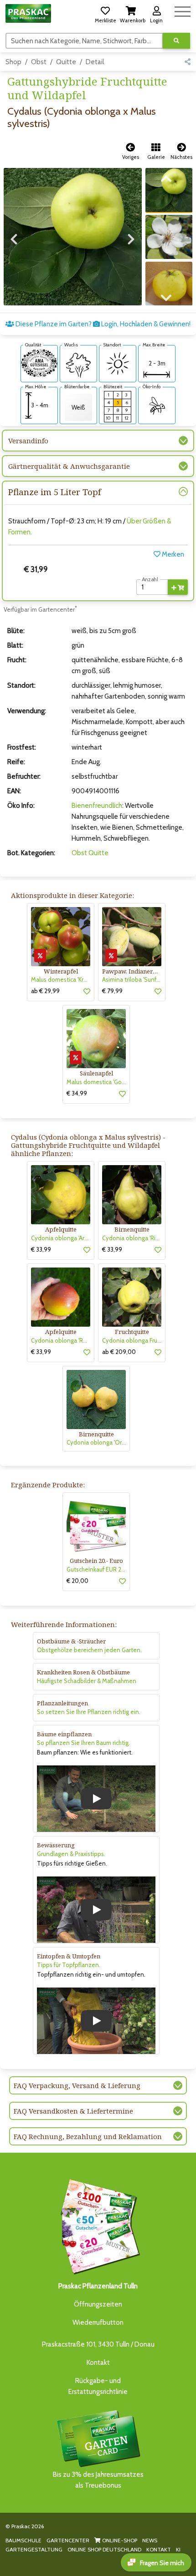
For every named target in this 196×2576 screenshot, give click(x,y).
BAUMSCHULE (23, 2540)
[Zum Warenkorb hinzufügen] (178, 587)
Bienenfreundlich (97, 806)
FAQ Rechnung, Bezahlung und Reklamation (88, 2136)
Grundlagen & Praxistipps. (71, 1854)
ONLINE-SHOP (119, 2540)
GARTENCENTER (68, 2540)
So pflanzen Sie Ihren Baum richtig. (83, 1743)
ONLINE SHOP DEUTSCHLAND (104, 2549)
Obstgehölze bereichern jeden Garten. (89, 1650)
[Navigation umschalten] (183, 10)
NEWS (150, 2540)
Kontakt (98, 2363)
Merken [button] (172, 554)
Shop (13, 62)
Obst (39, 62)
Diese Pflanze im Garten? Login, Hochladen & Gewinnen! (102, 324)
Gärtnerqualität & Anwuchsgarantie (69, 466)
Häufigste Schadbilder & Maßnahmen (87, 1681)
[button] (105, 13)
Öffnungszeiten (98, 2304)
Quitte (66, 62)
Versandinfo (28, 441)
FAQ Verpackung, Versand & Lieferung (77, 2085)
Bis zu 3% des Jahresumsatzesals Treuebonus (98, 2480)
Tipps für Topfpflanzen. (69, 1965)
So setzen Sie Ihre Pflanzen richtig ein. (89, 1712)
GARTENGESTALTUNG (34, 2549)
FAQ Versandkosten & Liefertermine (73, 2111)
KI (178, 2549)
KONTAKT (159, 2549)
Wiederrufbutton (98, 2322)
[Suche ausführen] (176, 41)
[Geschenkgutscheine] (98, 2225)
